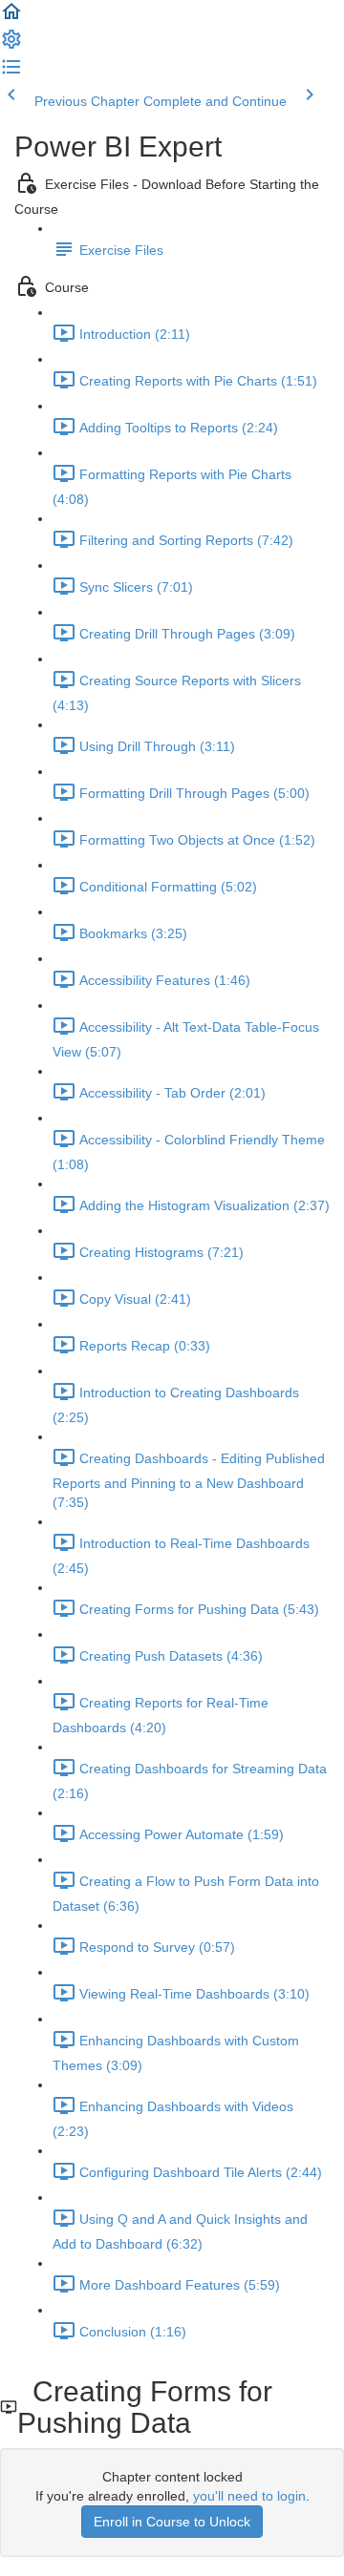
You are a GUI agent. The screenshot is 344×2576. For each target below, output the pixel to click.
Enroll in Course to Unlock (172, 2522)
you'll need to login (249, 2496)
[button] (11, 18)
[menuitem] (11, 46)
